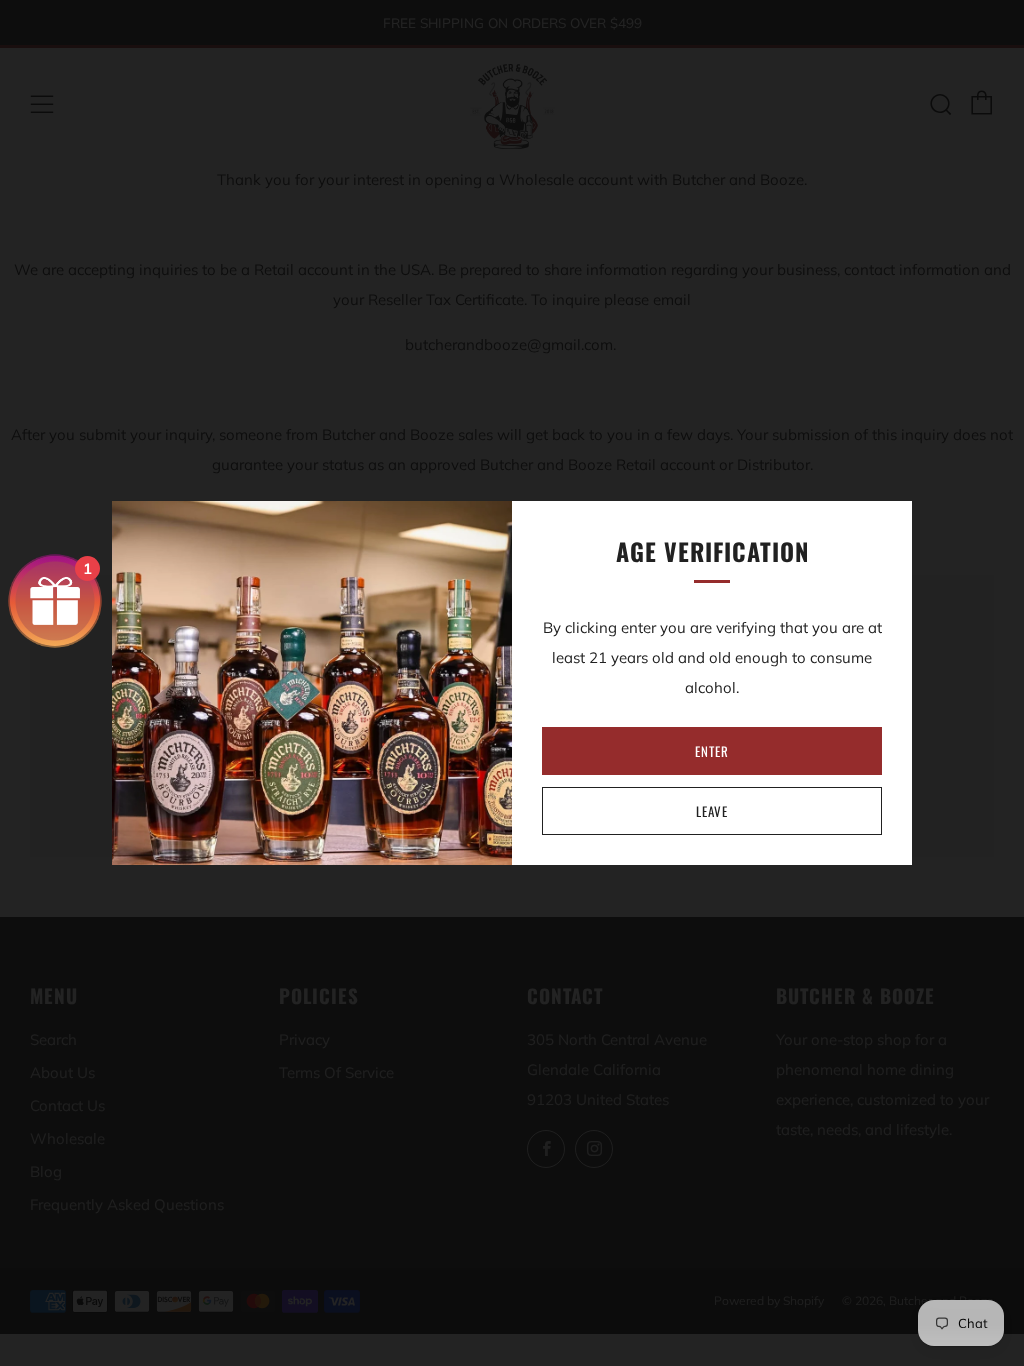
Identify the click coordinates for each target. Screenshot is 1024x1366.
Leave (712, 811)
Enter (712, 751)
